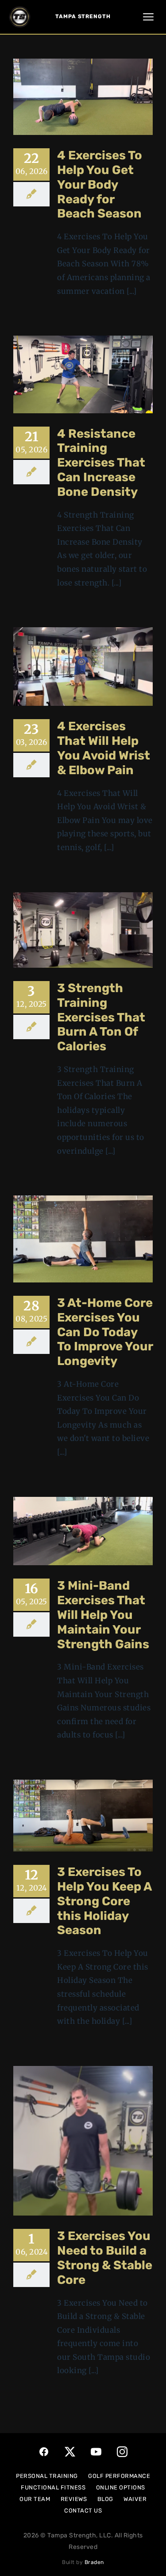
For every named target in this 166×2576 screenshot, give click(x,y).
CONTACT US (83, 2511)
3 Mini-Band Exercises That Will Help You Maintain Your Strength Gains (103, 1614)
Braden (94, 2562)
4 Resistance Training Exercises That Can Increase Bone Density (101, 463)
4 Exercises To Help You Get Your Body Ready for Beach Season (100, 184)
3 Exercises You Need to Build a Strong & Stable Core (105, 2257)
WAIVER (135, 2499)
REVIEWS (74, 2499)
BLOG (105, 2499)
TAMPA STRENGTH (83, 16)
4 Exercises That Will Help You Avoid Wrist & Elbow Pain (104, 748)
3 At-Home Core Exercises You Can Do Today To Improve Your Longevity (105, 1332)
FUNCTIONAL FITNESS (53, 2487)
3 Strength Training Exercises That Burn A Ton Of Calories (101, 1017)
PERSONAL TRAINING (47, 2476)
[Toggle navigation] (148, 17)
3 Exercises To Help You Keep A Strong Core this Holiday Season (104, 1901)
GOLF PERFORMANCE (119, 2476)
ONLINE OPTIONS (121, 2487)
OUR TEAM (35, 2499)
